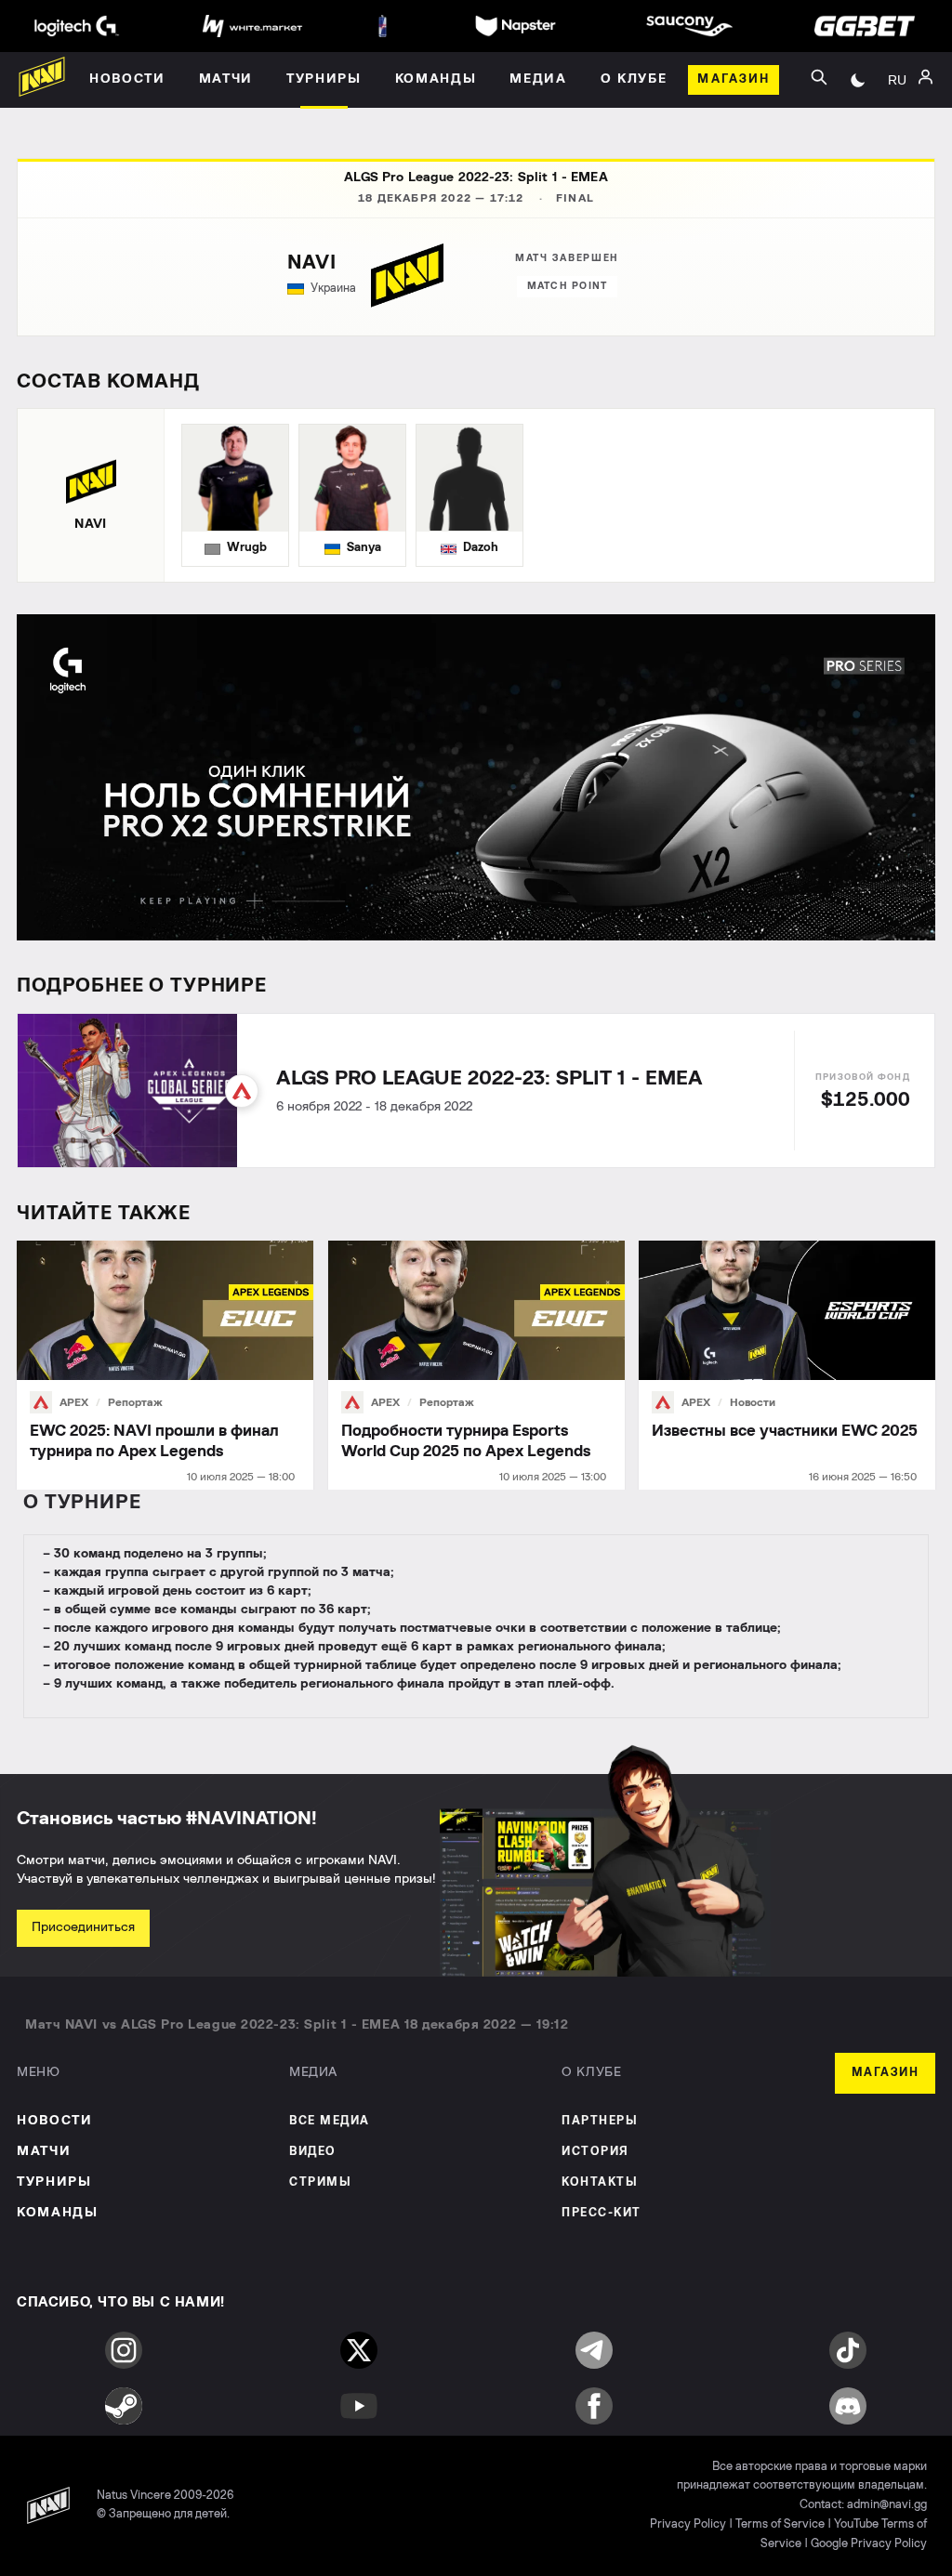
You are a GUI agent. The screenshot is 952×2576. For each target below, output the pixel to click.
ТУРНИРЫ (54, 2182)
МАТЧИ (44, 2151)
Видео (313, 2152)
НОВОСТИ (55, 2121)
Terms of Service (780, 2524)
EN (897, 128)
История (595, 2152)
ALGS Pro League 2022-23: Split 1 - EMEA (476, 177)
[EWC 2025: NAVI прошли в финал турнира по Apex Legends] (165, 1366)
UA (897, 100)
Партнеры (600, 2121)
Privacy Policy (688, 2524)
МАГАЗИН (886, 2073)
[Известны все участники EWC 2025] (787, 1366)
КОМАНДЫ (58, 2213)
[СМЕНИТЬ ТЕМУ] (858, 80)
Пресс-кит (602, 2213)
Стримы (320, 2182)
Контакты (600, 2182)
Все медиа (330, 2121)
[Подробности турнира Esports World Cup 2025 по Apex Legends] (476, 1366)
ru (897, 80)
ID (897, 156)
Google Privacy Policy (869, 2544)
